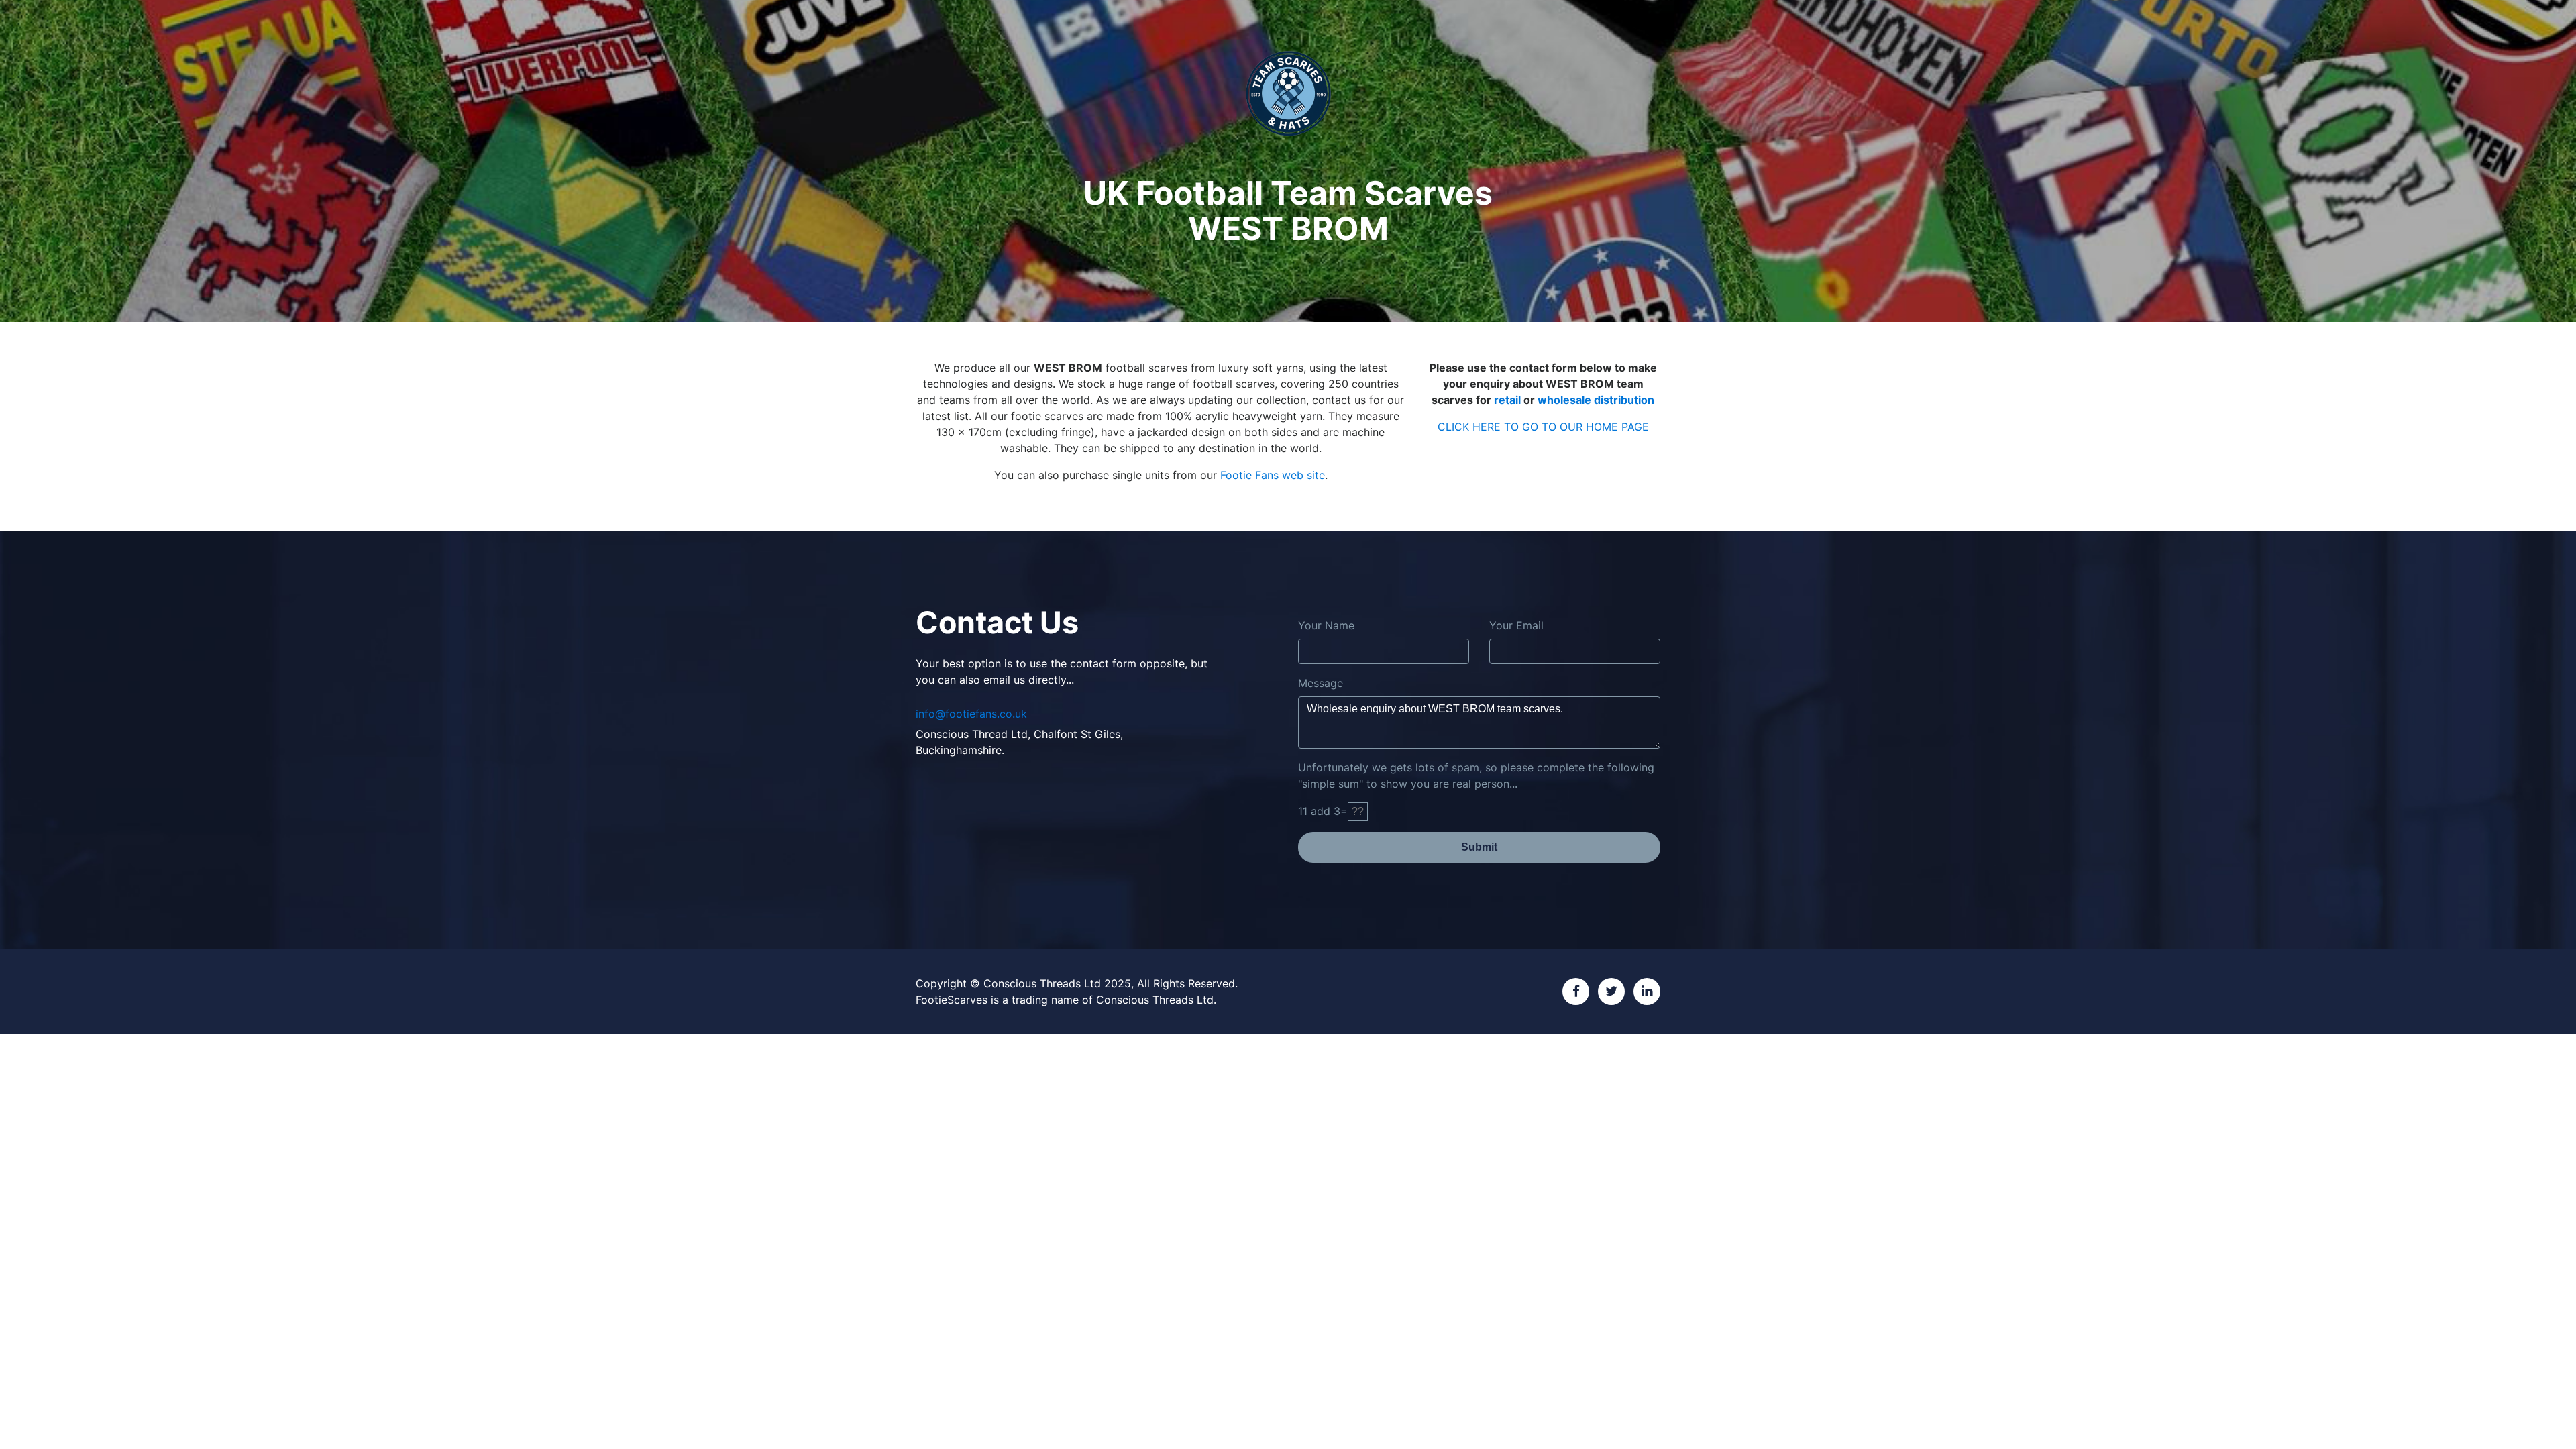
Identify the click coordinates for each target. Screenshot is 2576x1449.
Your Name (1326, 625)
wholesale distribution (1596, 400)
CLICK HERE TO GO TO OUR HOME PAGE (1543, 427)
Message (1321, 683)
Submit (1479, 847)
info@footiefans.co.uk (971, 714)
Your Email (1516, 625)
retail (1507, 400)
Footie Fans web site (1273, 475)
